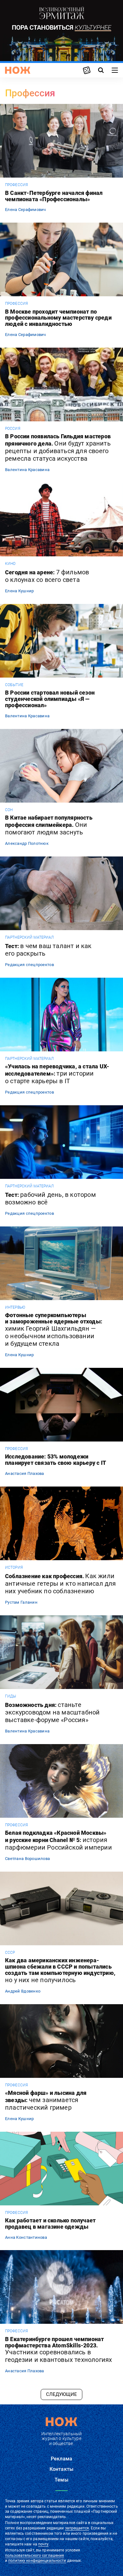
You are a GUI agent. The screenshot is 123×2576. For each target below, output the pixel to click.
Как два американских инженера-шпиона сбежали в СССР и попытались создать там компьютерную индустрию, (60, 1970)
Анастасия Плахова (25, 1473)
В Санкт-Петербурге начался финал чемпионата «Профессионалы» (54, 196)
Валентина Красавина (27, 470)
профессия (16, 185)
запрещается (77, 2528)
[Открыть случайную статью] (87, 70)
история (14, 1567)
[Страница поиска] (101, 70)
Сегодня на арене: (47, 576)
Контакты (61, 2469)
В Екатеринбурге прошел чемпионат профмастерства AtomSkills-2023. (59, 2350)
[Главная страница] (18, 70)
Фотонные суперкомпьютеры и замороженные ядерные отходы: (54, 1330)
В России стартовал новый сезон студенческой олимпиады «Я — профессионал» (50, 699)
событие (14, 685)
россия (13, 429)
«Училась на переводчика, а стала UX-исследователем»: (57, 1074)
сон (9, 810)
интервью (15, 1307)
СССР (10, 1953)
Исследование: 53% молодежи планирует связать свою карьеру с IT (56, 1460)
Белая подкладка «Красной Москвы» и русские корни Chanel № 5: (59, 1840)
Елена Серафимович (26, 210)
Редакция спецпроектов (29, 965)
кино (10, 564)
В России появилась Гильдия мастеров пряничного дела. (58, 448)
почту (43, 2544)
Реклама (61, 2459)
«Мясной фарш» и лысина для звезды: (46, 2101)
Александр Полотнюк (27, 843)
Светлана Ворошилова (27, 1859)
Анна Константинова (26, 2237)
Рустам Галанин (21, 1602)
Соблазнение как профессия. (61, 1584)
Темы (61, 2480)
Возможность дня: (52, 1712)
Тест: (48, 950)
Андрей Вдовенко (23, 1991)
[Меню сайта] (115, 70)
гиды (11, 1696)
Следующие (61, 2394)
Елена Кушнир (19, 591)
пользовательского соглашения (35, 2556)
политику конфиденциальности (37, 2561)
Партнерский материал (29, 937)
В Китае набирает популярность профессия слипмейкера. (49, 825)
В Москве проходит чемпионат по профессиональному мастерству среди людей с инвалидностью (58, 318)
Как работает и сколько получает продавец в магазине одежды (50, 2224)
